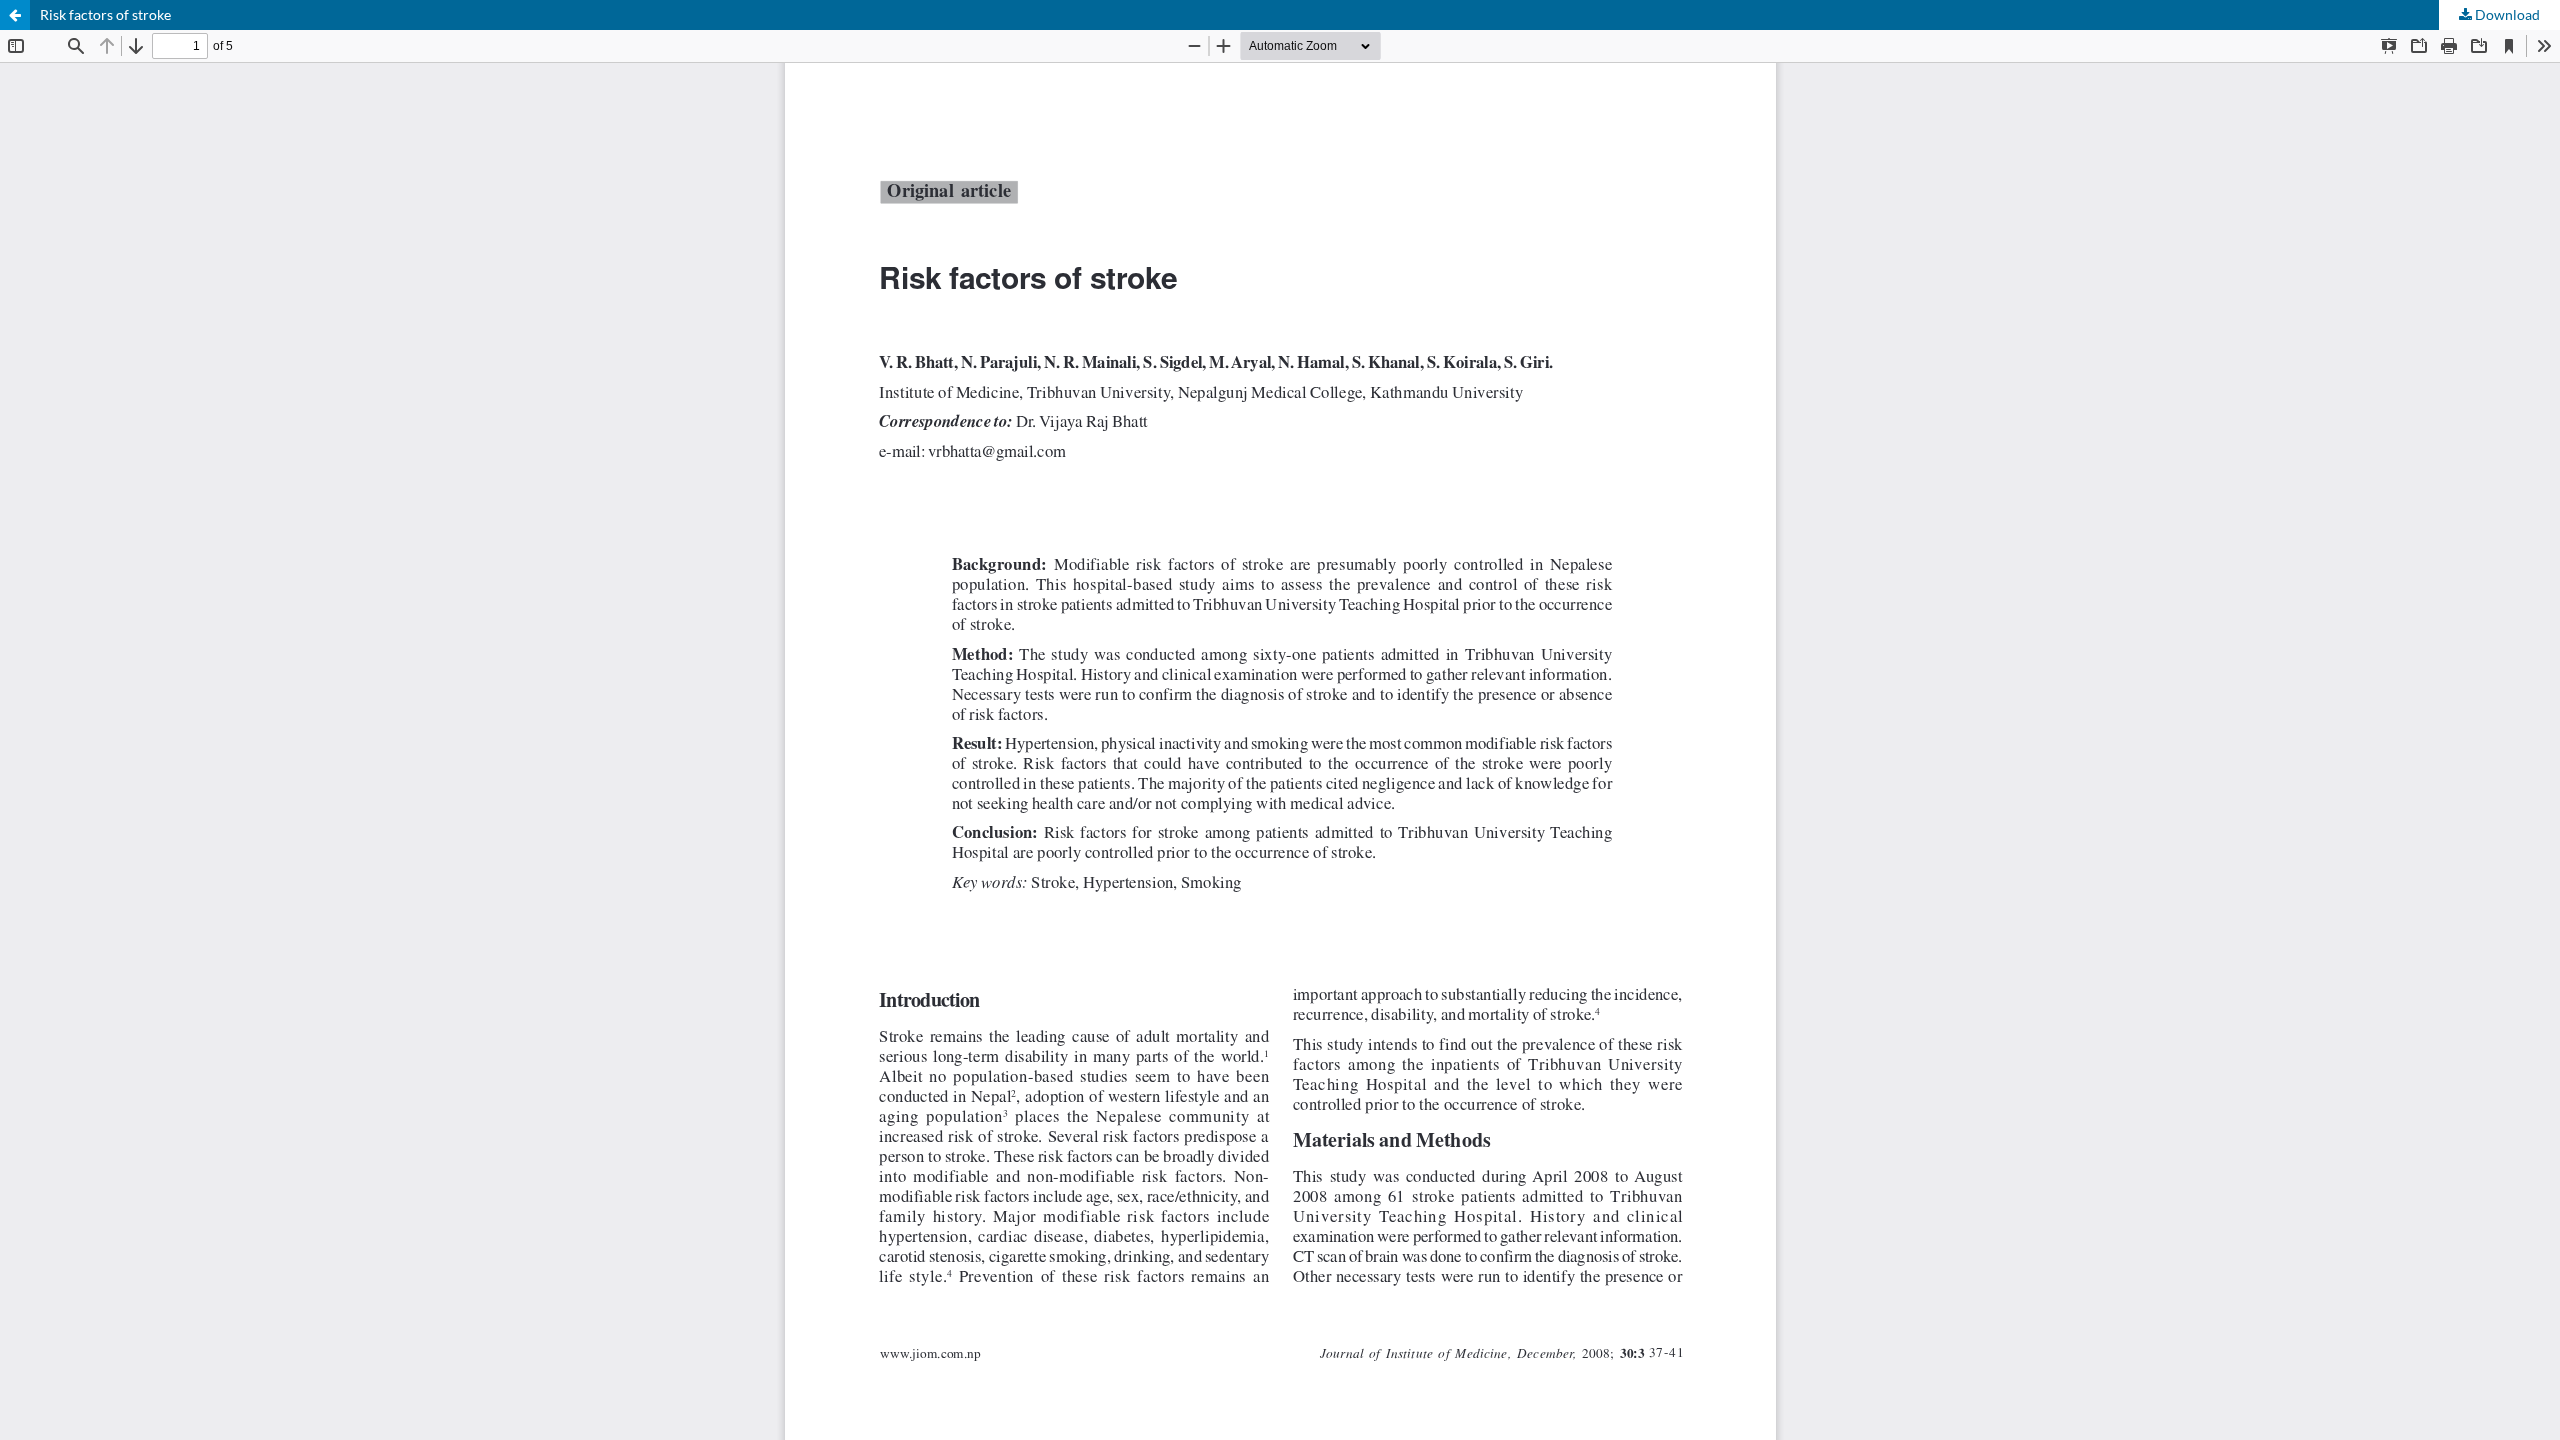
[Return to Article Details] (15, 15)
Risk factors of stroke (105, 14)
